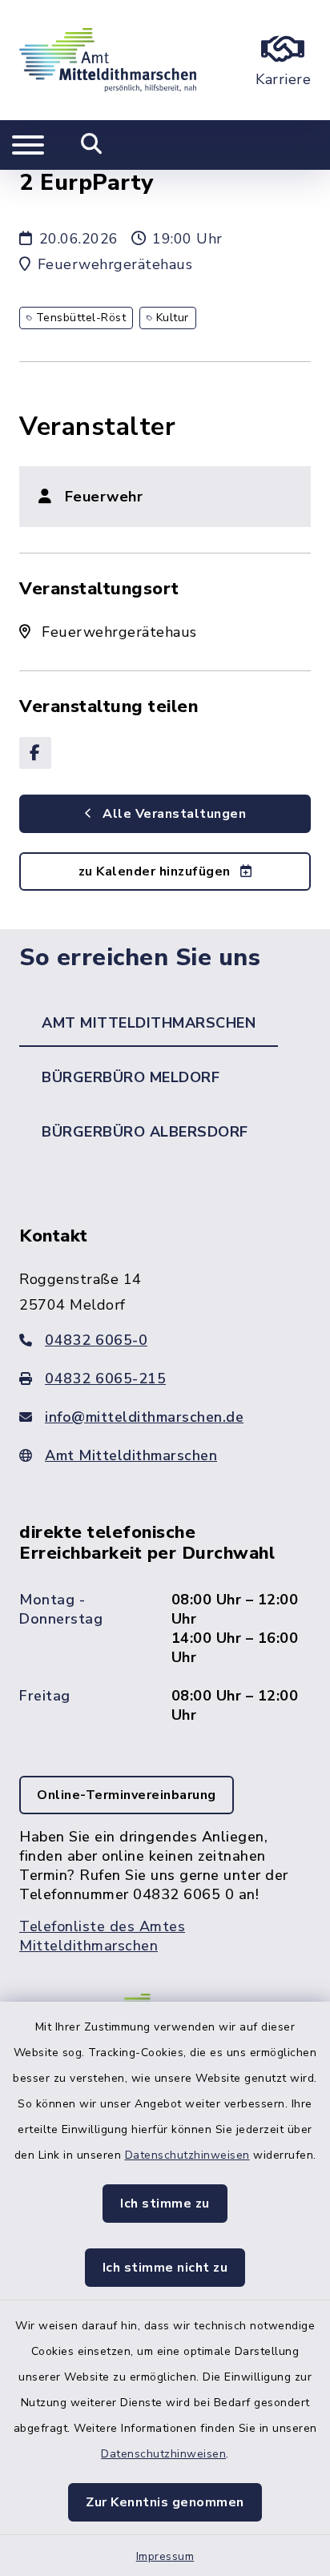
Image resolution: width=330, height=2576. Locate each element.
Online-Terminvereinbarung (127, 1795)
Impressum (165, 2556)
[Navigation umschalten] (28, 145)
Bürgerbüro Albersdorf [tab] (145, 1132)
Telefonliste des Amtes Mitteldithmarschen (102, 1936)
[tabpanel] (165, 1606)
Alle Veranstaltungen (173, 814)
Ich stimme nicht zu (165, 2268)
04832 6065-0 (96, 1340)
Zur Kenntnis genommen (165, 2502)
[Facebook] (35, 753)
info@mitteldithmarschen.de (144, 1417)
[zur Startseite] (108, 60)
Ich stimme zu (165, 2204)
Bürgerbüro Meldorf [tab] (131, 1077)
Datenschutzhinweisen (187, 2155)
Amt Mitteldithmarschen (131, 1455)
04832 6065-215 (105, 1379)
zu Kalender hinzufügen (157, 871)
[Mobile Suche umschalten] (92, 145)
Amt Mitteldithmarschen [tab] (149, 1023)
